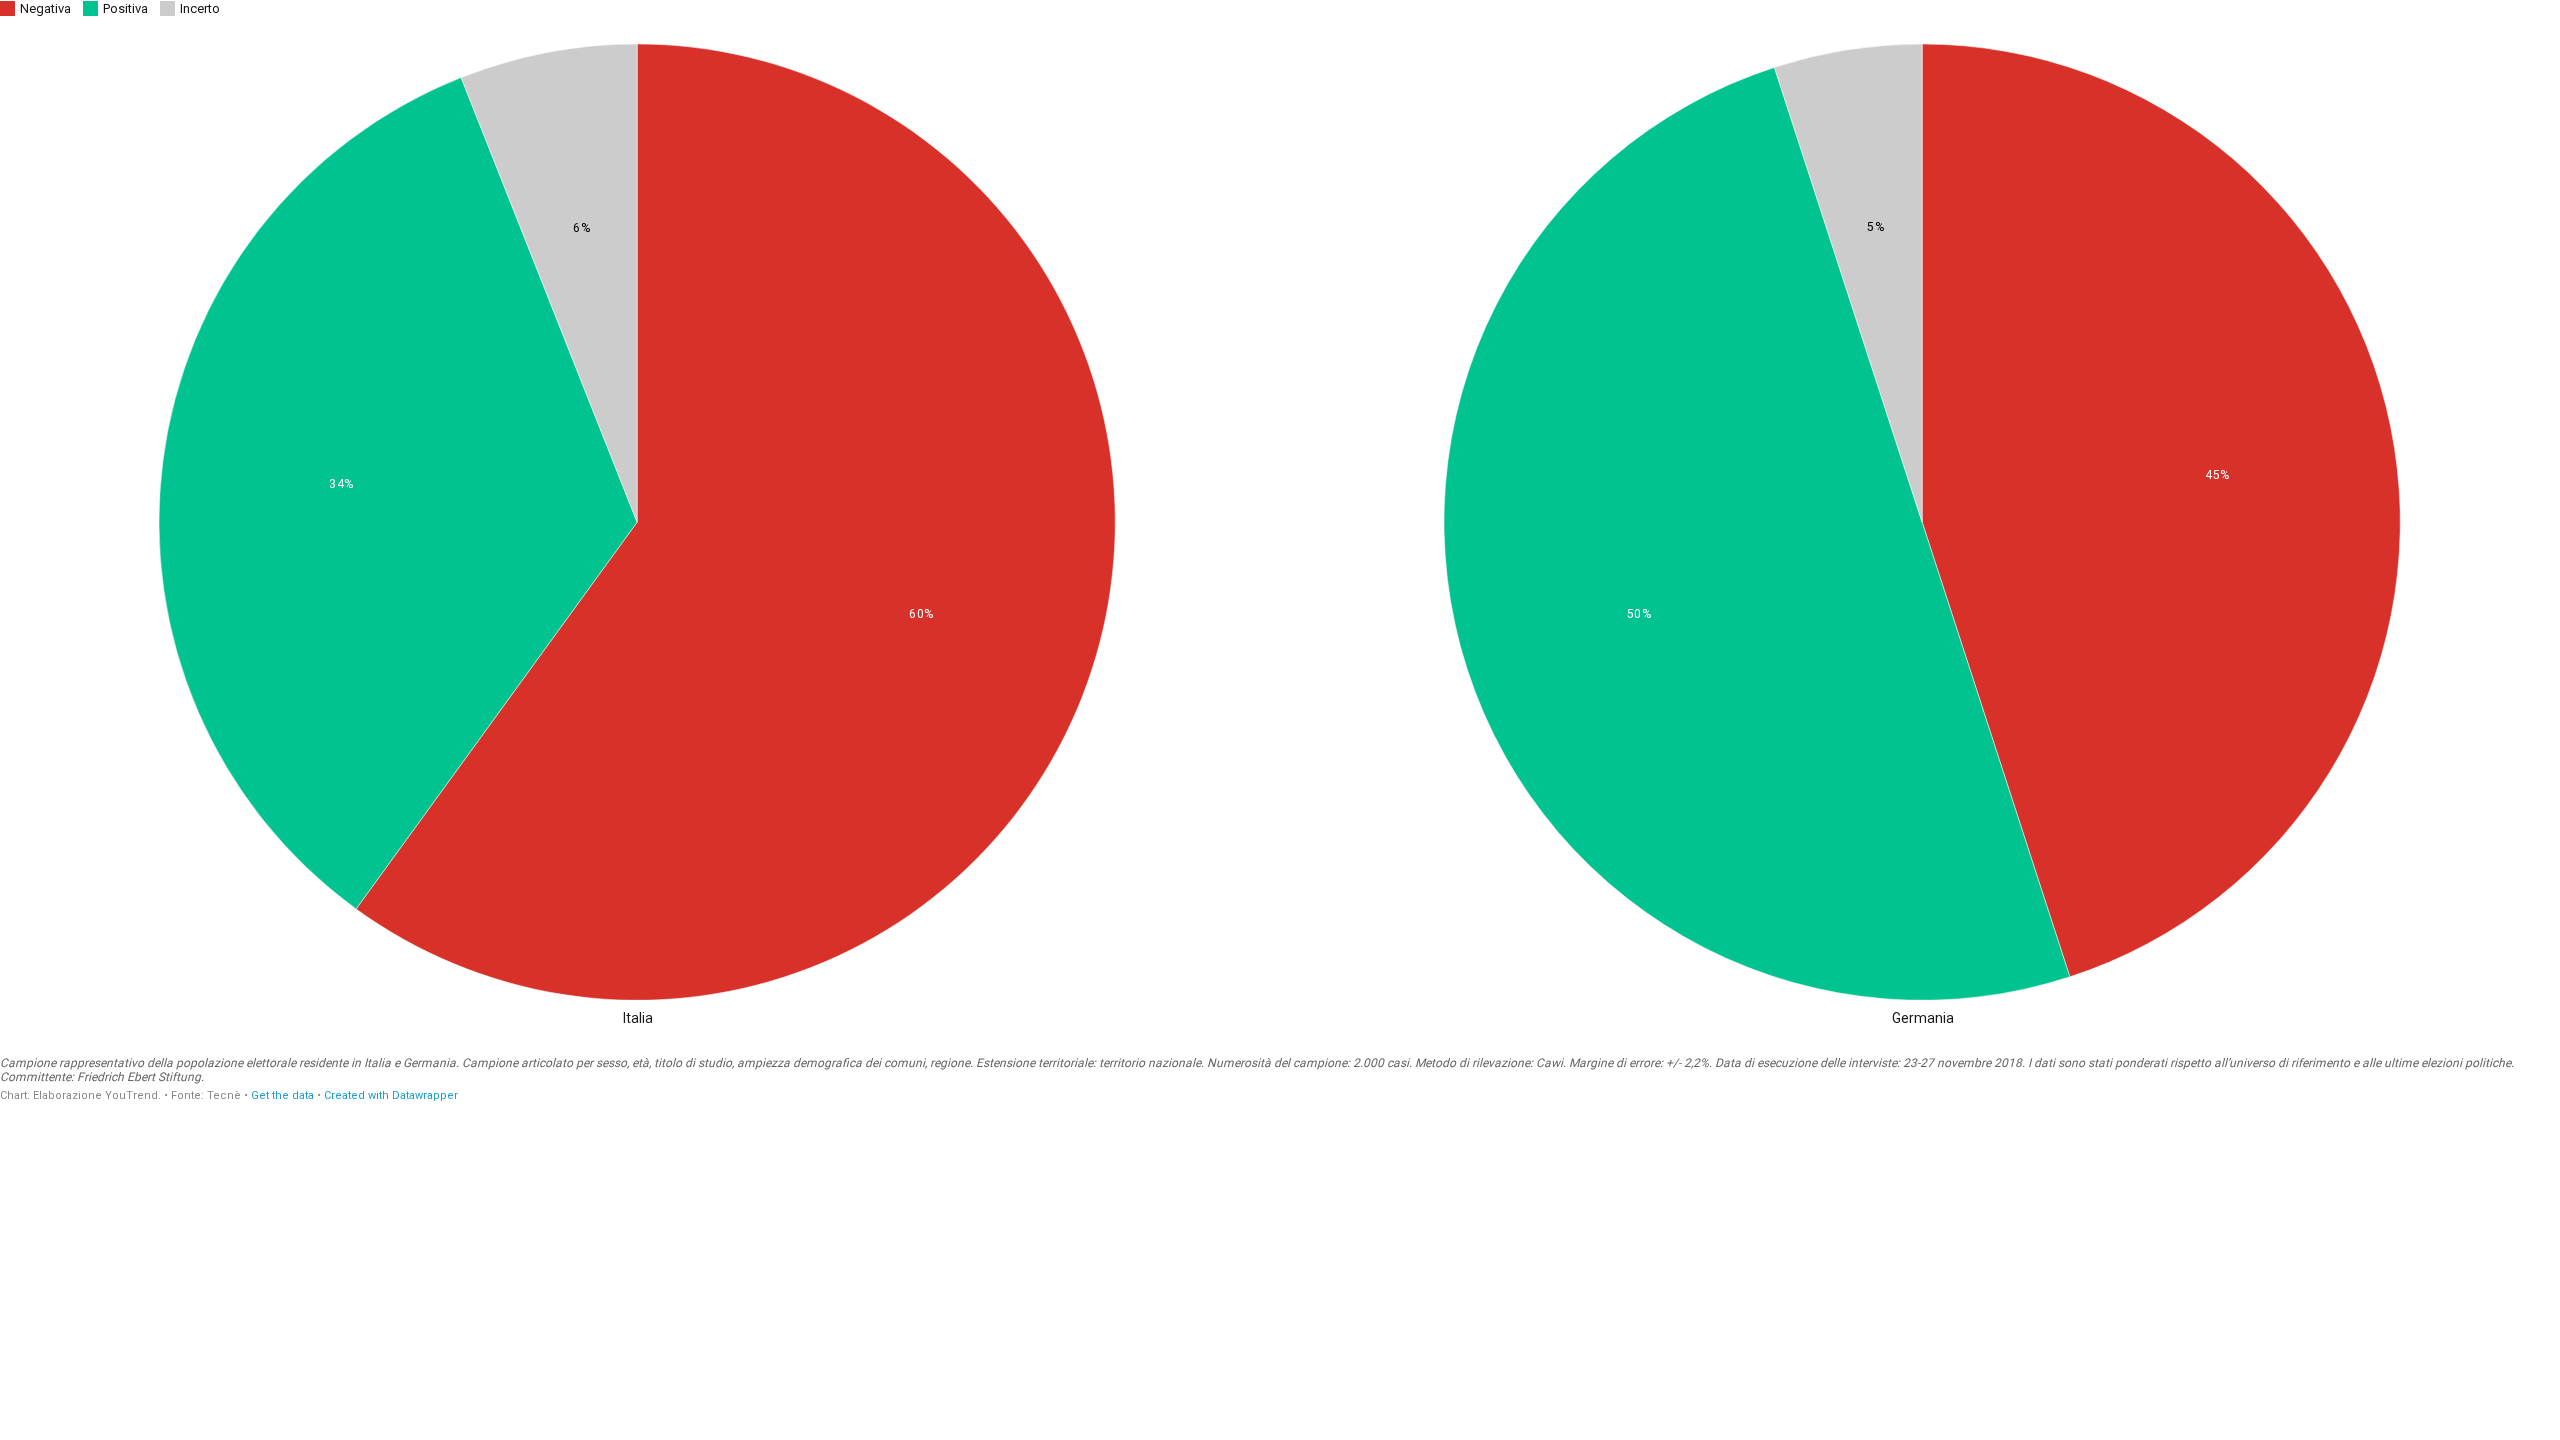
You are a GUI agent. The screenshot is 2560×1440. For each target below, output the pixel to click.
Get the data (282, 1095)
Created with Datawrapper (391, 1095)
